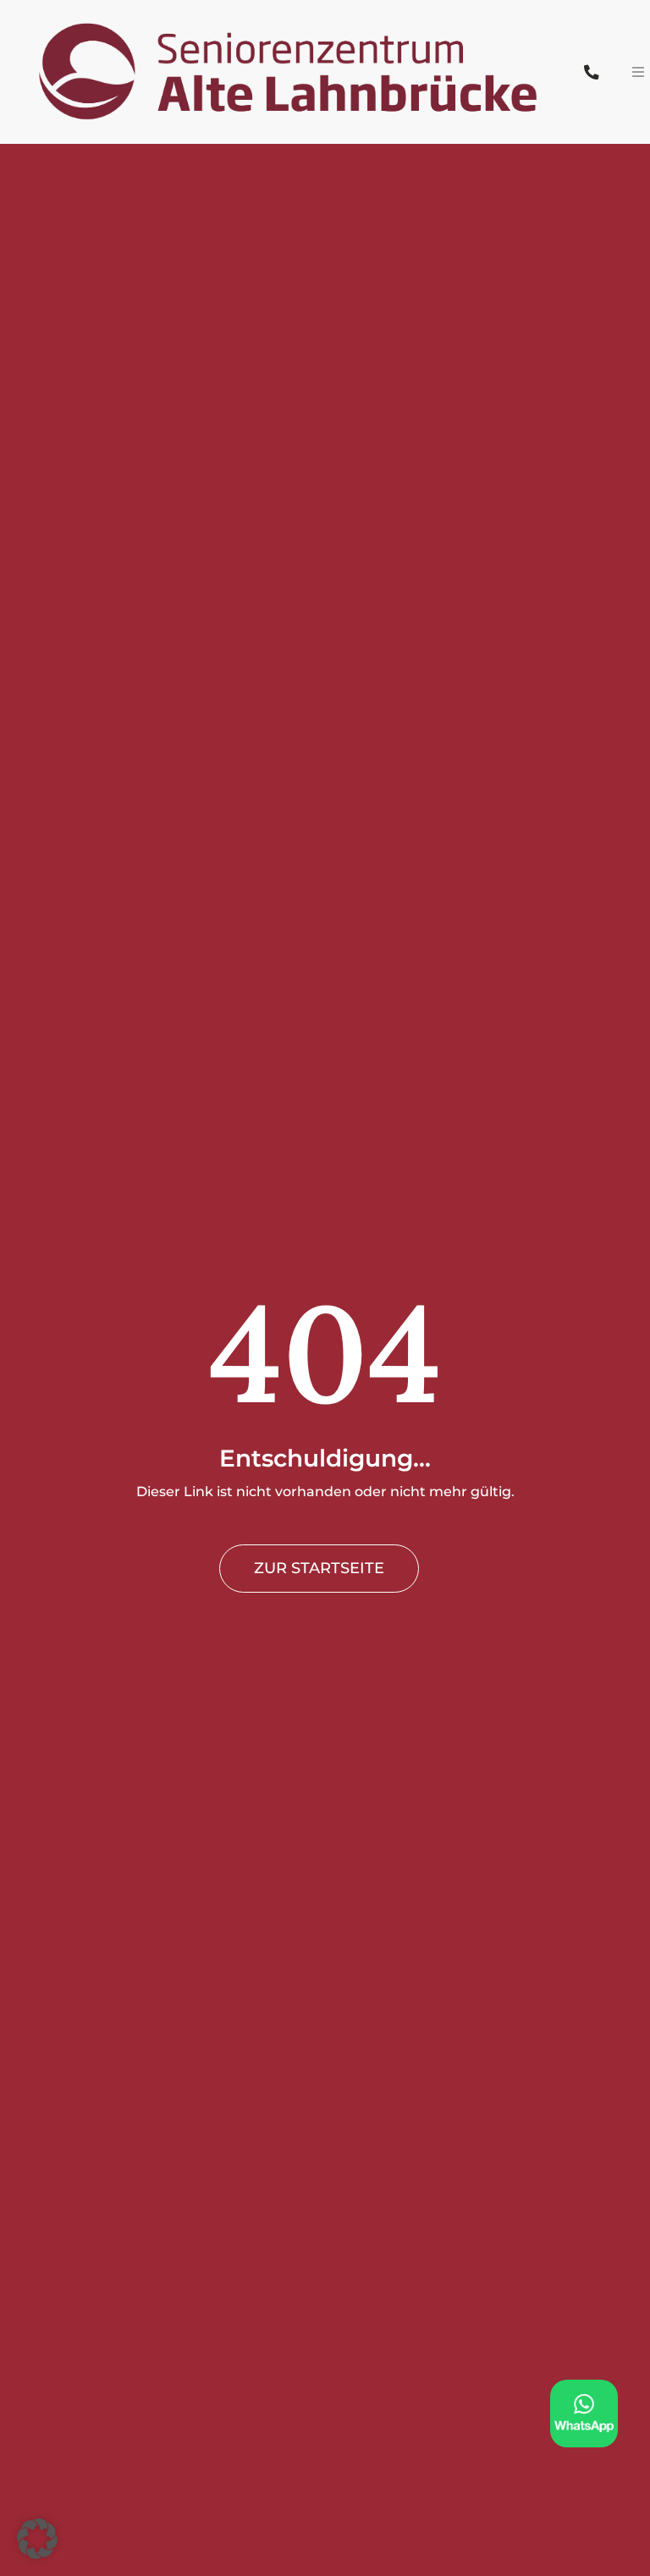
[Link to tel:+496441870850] (591, 72)
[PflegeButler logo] (290, 10)
